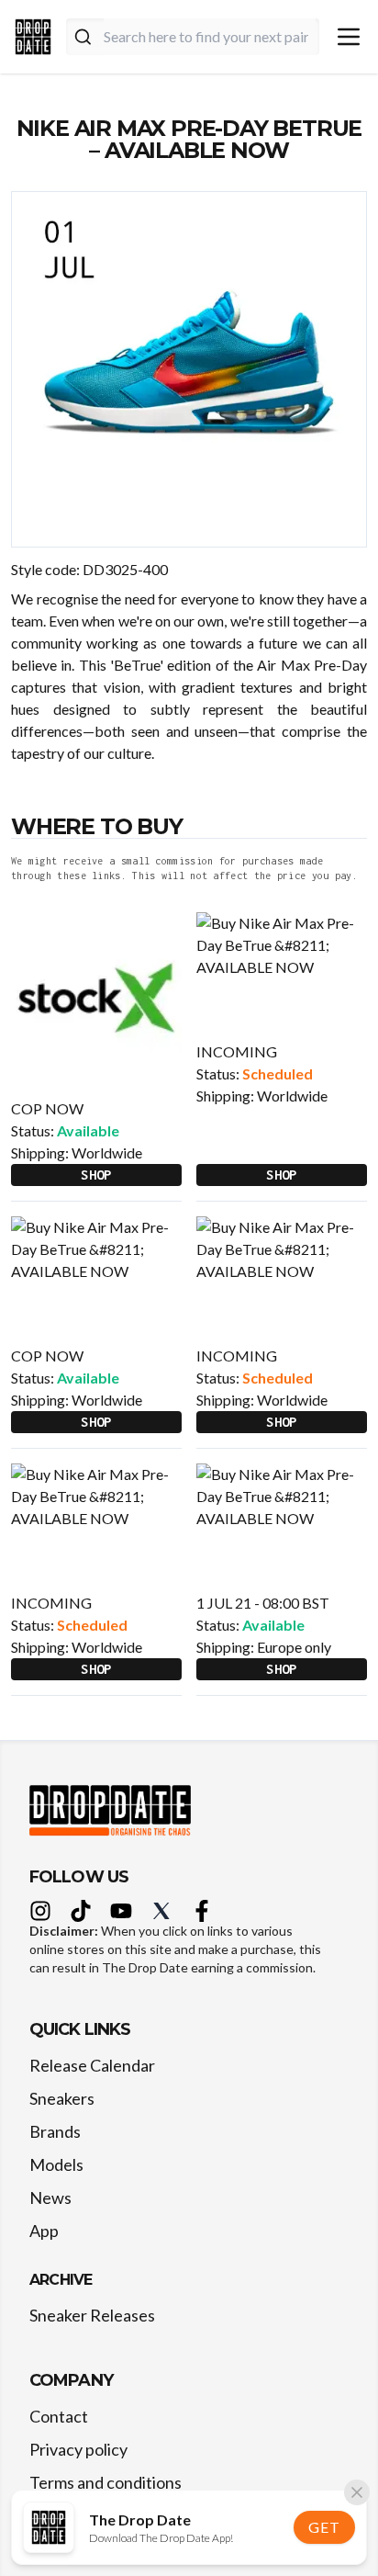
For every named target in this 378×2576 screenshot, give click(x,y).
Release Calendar (92, 2065)
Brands (55, 2131)
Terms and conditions (106, 2482)
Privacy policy (78, 2449)
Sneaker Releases (92, 2315)
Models (56, 2164)
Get (324, 2527)
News (50, 2198)
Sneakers (62, 2098)
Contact (59, 2416)
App (44, 2231)
